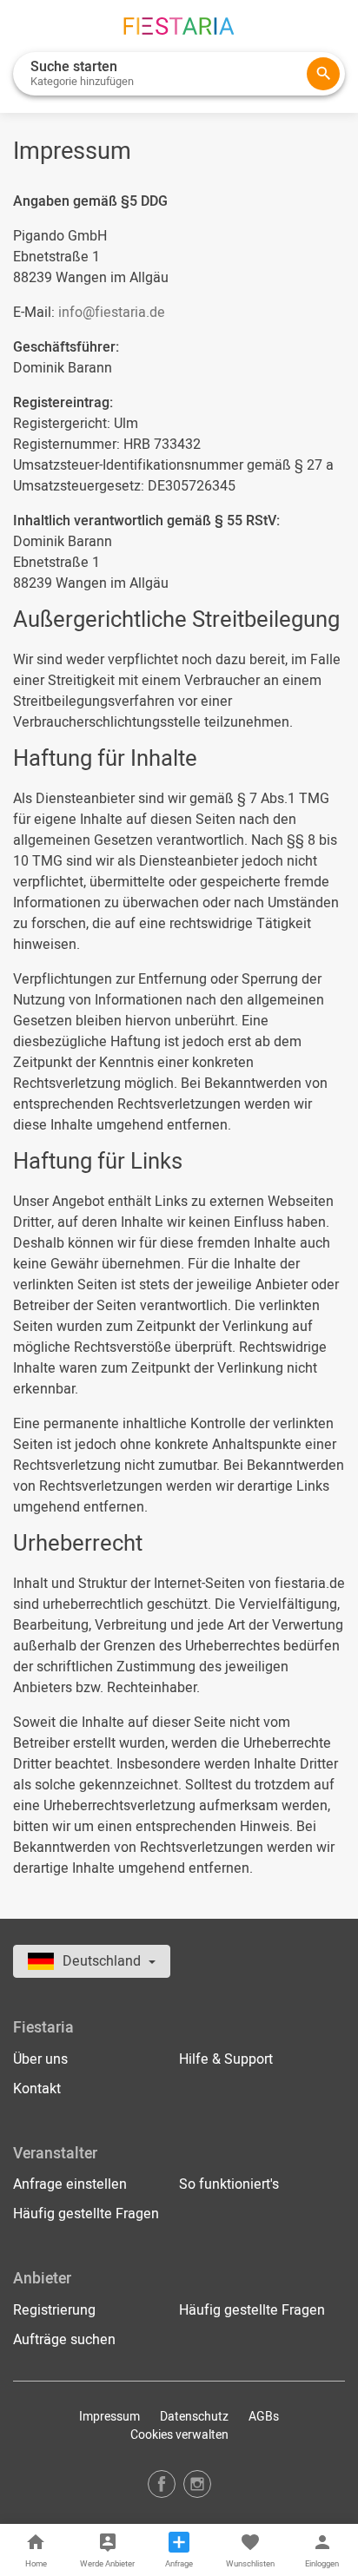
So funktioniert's (229, 2184)
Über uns (40, 2059)
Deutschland (103, 1961)
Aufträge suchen (64, 2340)
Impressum (109, 2417)
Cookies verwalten (179, 2435)
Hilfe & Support (226, 2059)
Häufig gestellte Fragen (86, 2214)
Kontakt (37, 2089)
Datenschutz (194, 2417)
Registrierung (54, 2310)
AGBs (264, 2417)
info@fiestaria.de (112, 313)
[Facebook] (162, 2484)
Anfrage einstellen (70, 2184)
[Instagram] (197, 2484)
